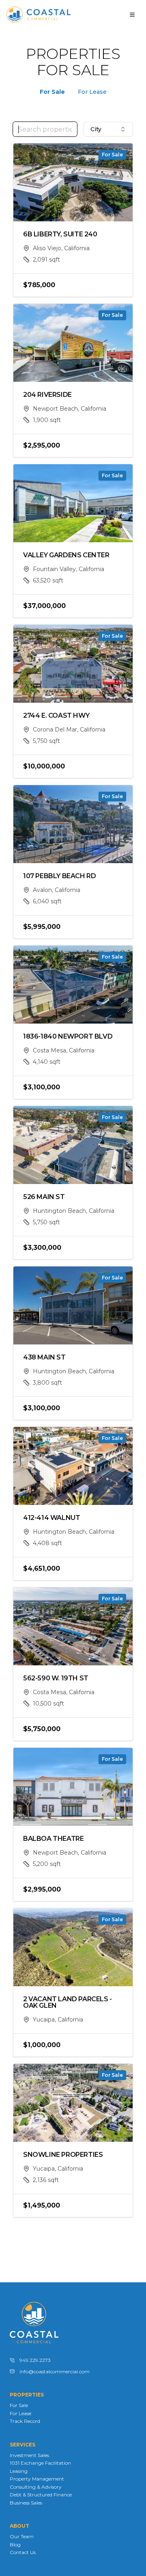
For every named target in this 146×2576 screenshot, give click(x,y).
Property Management (37, 2479)
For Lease (92, 92)
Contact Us (23, 2552)
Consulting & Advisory (36, 2487)
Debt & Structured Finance (41, 2495)
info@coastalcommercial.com (55, 2371)
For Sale (52, 92)
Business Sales (26, 2503)
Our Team (22, 2536)
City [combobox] (96, 129)
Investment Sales (29, 2455)
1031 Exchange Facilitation (40, 2463)
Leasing (19, 2471)
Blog (15, 2545)
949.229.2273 (35, 2360)
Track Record (25, 2421)
